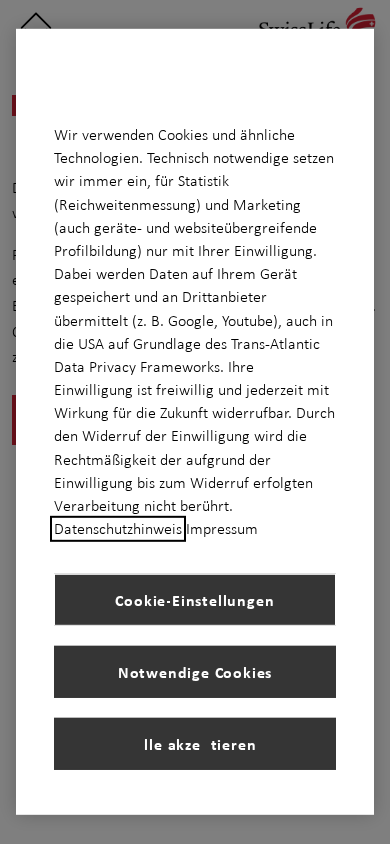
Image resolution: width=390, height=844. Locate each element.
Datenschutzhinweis (118, 529)
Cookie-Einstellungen (194, 600)
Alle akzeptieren (195, 744)
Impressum (222, 529)
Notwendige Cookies (195, 672)
